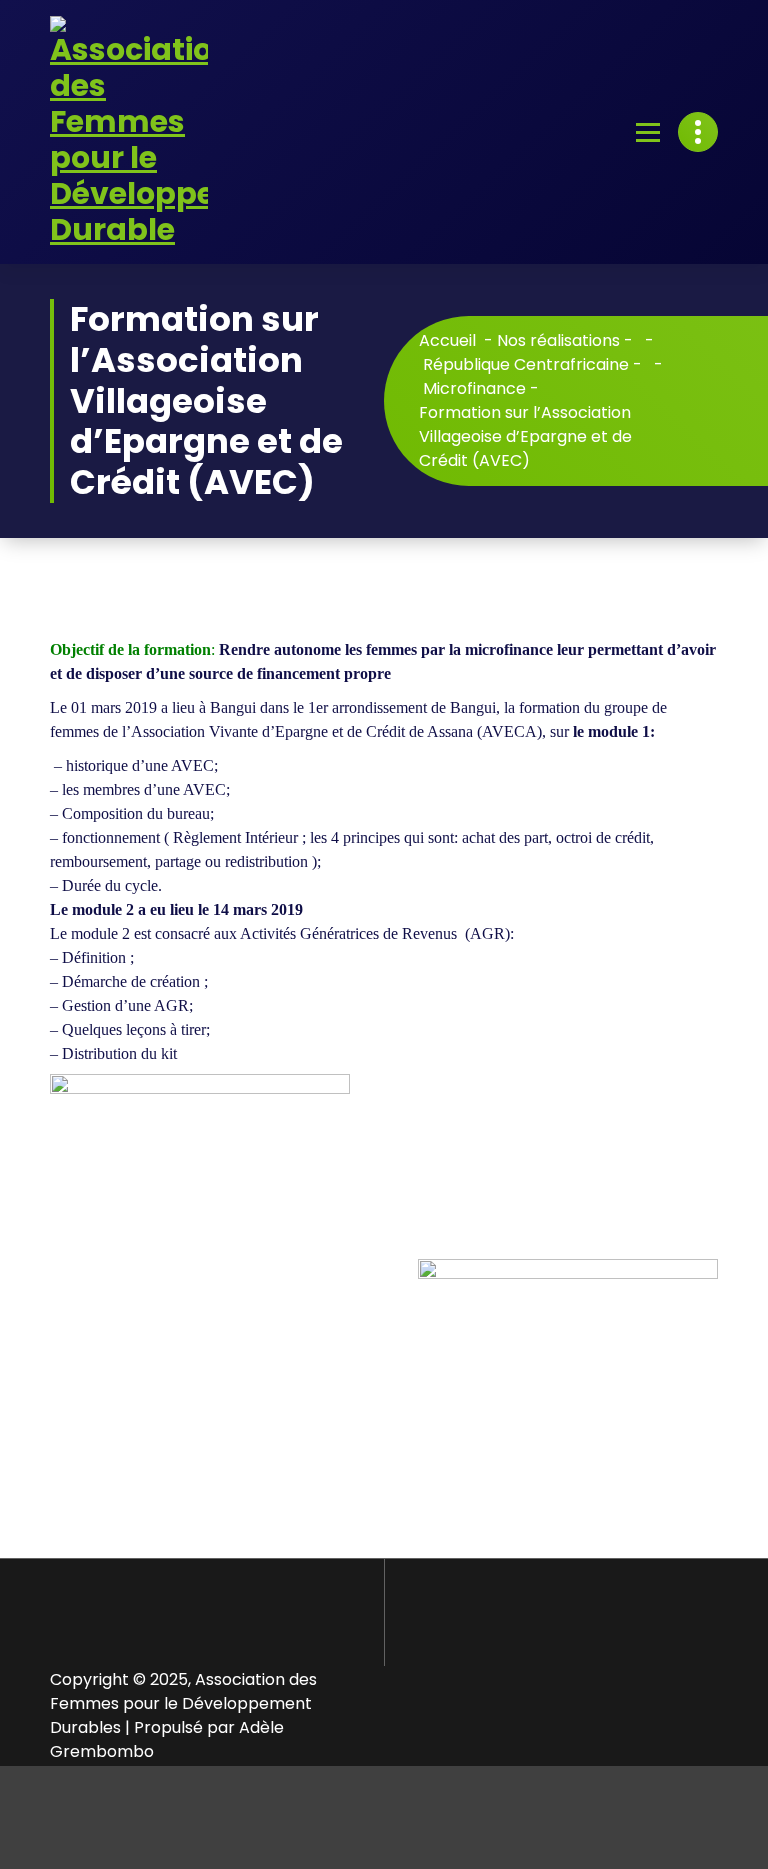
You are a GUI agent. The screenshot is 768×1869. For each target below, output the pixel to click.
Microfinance (474, 388)
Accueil (447, 340)
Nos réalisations (558, 340)
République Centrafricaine (526, 364)
